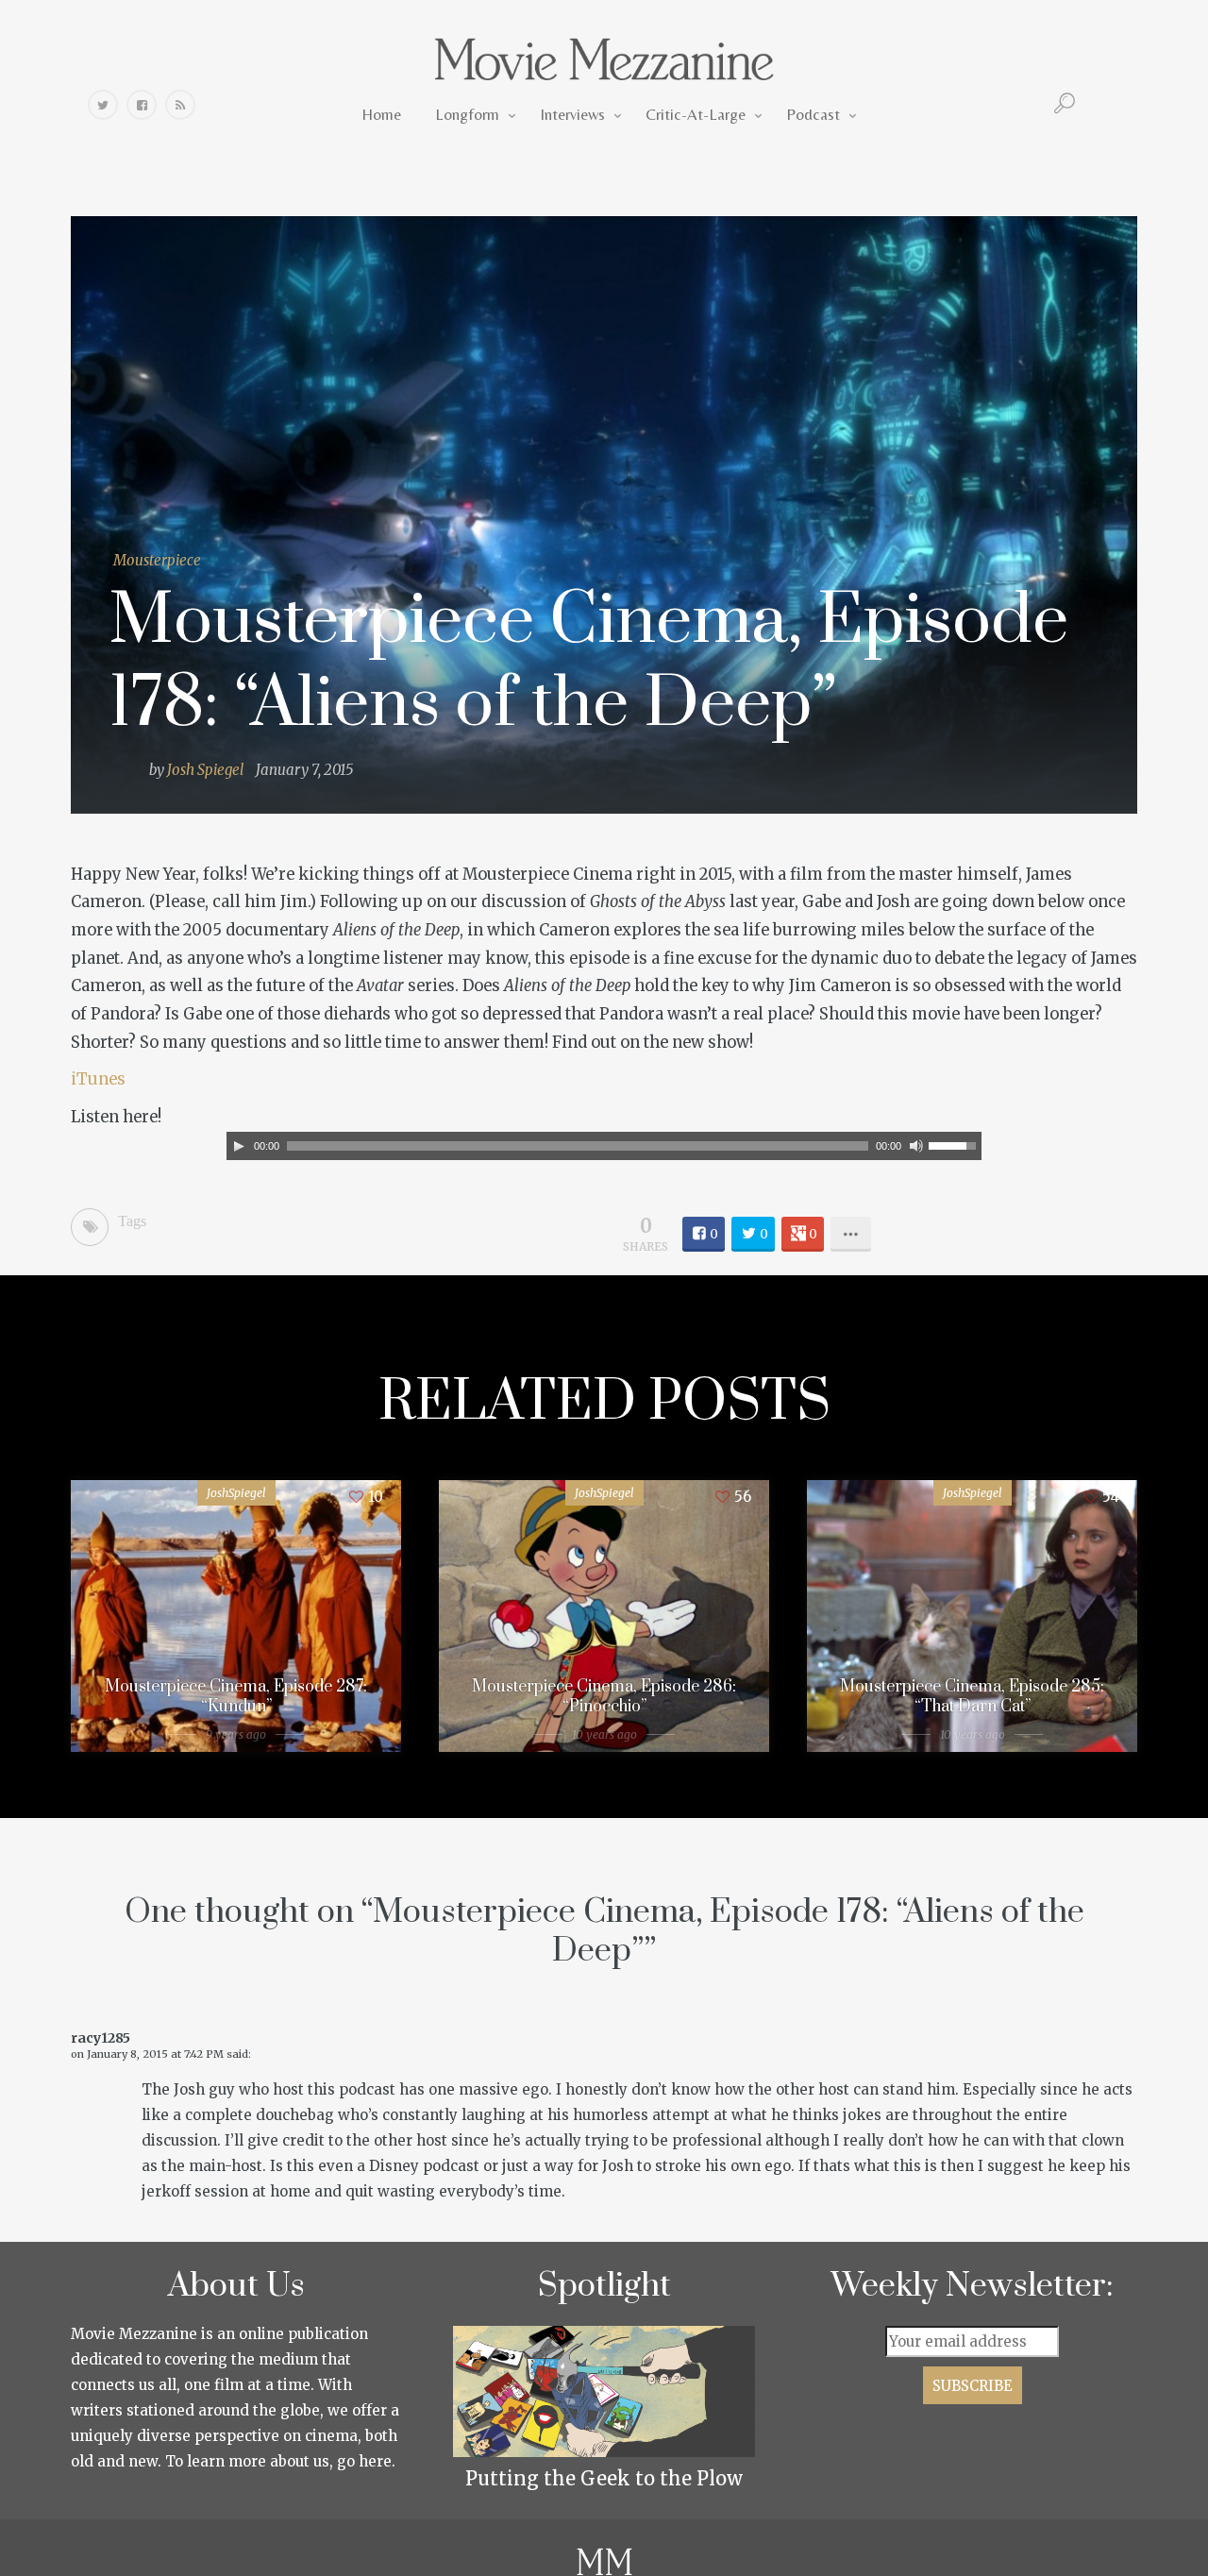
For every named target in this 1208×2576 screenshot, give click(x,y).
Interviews (572, 114)
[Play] (239, 1146)
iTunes (98, 1079)
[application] (604, 1146)
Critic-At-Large (696, 114)
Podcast (813, 114)
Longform (467, 114)
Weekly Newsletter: (973, 2286)
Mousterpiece (157, 560)
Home (381, 114)
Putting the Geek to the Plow (604, 2478)
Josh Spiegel (205, 770)
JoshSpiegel (236, 1493)
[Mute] (916, 1146)
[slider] (955, 1144)
